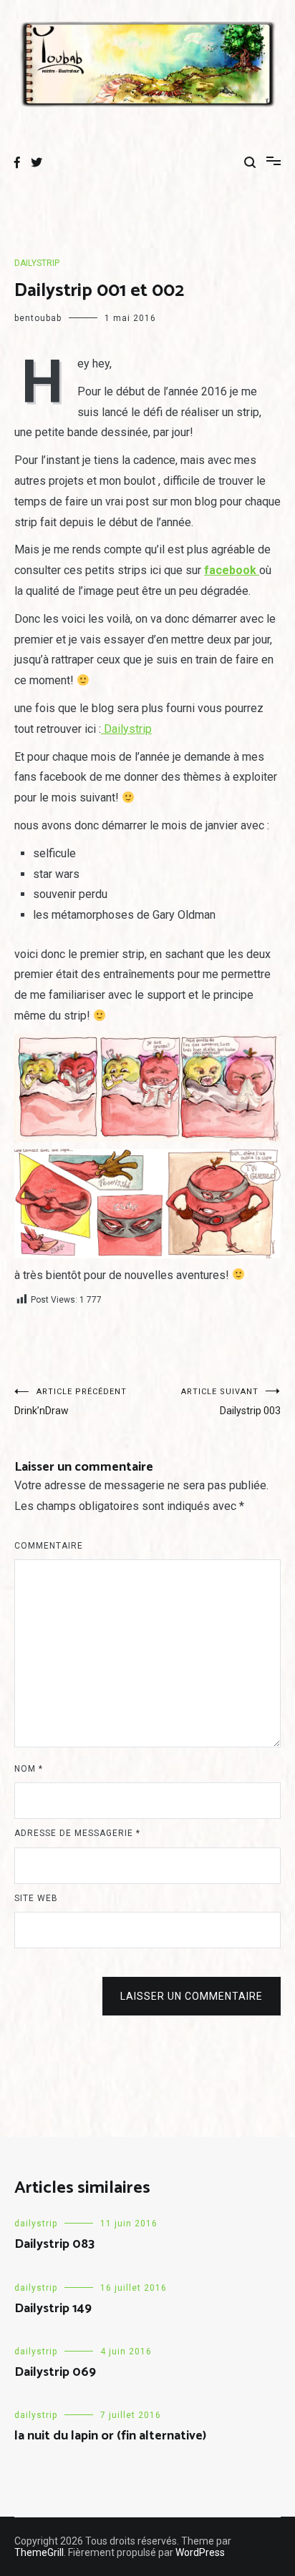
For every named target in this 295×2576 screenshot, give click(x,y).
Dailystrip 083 (54, 2244)
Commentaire (49, 1546)
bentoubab (38, 318)
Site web (36, 1898)
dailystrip (37, 263)
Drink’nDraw (71, 1402)
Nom (29, 1769)
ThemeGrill (39, 2552)
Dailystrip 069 (55, 2372)
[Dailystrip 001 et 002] (147, 1088)
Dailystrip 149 (53, 2309)
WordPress (200, 2552)
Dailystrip (126, 729)
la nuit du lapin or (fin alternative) (110, 2436)
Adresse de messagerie (77, 1833)
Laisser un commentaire (192, 1996)
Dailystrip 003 (231, 1402)
